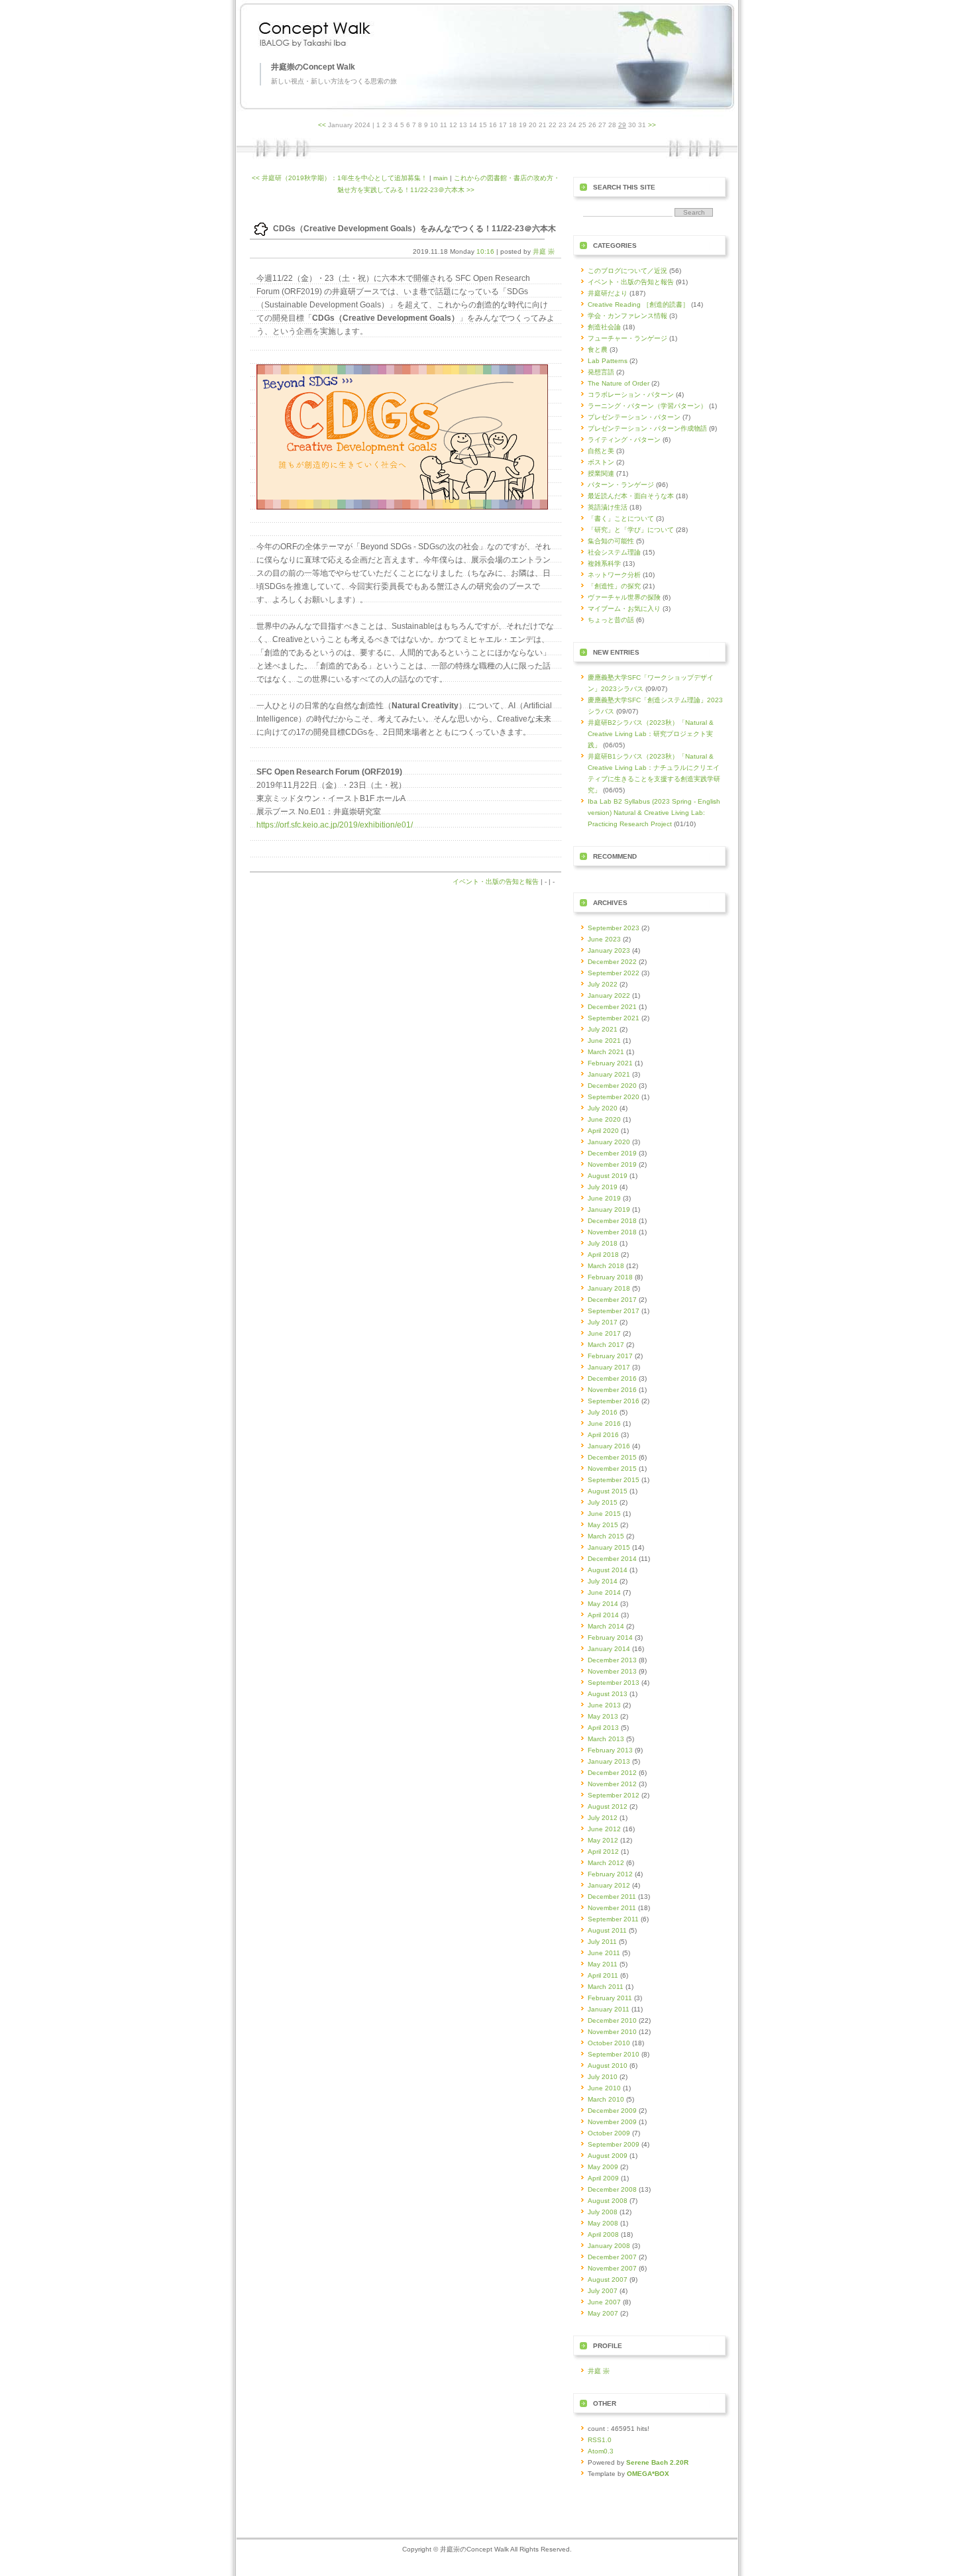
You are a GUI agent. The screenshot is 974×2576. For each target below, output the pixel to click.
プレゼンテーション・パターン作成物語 (647, 428)
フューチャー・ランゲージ (627, 338)
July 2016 (603, 1412)
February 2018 (610, 1277)
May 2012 (603, 1840)
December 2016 (612, 1378)
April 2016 (603, 1435)
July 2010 (603, 2077)
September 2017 (614, 1311)
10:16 (485, 251)
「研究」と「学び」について (631, 530)
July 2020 (603, 1108)
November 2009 (612, 2122)
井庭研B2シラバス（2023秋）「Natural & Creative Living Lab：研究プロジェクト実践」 (651, 734)
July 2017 (603, 1322)
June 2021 (604, 1041)
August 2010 (608, 2066)
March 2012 (606, 1863)
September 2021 (614, 1018)
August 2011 (607, 1930)
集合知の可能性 (611, 541)
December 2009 (612, 2111)
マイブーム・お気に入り (624, 609)
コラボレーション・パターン (631, 395)
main (441, 178)
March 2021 (606, 1052)
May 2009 (603, 2167)
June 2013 (604, 1705)
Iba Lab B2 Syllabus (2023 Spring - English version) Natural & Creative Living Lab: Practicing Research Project (654, 813)
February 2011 (610, 1998)
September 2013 (614, 1683)
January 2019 (609, 1209)
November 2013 (612, 1671)
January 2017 (609, 1367)
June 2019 (604, 1198)
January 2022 (609, 995)
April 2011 (603, 1975)
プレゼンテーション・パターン (634, 417)
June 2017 (604, 1333)
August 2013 (608, 1694)
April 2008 (603, 2234)
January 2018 (609, 1288)
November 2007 (612, 2268)
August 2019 (608, 1176)
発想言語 (601, 372)
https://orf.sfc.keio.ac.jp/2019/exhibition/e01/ (335, 825)
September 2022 (614, 973)
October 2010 (609, 2043)
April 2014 (603, 1615)
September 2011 (613, 1919)
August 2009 (608, 2156)
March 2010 (606, 2099)
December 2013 (612, 1660)
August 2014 (608, 1570)
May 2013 (603, 1716)
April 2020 (603, 1131)
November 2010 (612, 2032)
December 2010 (612, 2020)
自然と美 (601, 451)
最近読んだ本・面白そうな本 (631, 496)
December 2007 (612, 2257)
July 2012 (603, 1818)
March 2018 (606, 1266)
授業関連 (601, 473)
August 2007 (608, 2280)
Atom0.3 (601, 2451)
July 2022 (603, 984)
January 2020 (609, 1142)
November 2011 (612, 1908)
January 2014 (609, 1649)
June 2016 (604, 1423)
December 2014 (612, 1559)
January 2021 (609, 1074)
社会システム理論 (614, 552)
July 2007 (603, 2291)
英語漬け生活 (608, 507)
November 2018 (612, 1232)
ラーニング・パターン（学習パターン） (647, 406)
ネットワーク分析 (614, 575)
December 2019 (612, 1153)
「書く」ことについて (621, 518)
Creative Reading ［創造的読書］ (638, 304)
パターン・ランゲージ (621, 485)
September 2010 (614, 2054)
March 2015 (606, 1536)
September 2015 (614, 1480)
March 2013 (606, 1739)
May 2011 (603, 1964)
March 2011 (606, 1987)
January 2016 (609, 1446)
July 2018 (603, 1243)
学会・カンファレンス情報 (627, 316)
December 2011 (612, 1897)
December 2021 (612, 1007)
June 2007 (604, 2302)
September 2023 (614, 928)
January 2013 (609, 1761)
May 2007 (603, 2313)
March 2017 (606, 1345)
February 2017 (610, 1356)
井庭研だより (608, 293)
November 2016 (612, 1390)
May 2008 (603, 2223)
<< (322, 125)
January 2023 (609, 950)
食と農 (598, 349)
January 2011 (609, 2009)
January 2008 (609, 2246)
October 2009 (609, 2133)
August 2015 (608, 1491)
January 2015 (609, 1547)
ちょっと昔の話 (611, 620)
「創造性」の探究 (614, 586)
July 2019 (603, 1187)
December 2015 (612, 1457)
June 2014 (604, 1592)
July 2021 (603, 1029)
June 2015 (604, 1514)
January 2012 (609, 1885)
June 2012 (604, 1829)
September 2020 (614, 1097)
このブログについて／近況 (627, 271)
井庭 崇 (544, 251)
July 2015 (603, 1502)
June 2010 (604, 2088)
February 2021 (610, 1063)
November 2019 (612, 1164)
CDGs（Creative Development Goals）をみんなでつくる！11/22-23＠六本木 (414, 229)
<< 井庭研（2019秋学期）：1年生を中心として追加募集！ (340, 178)
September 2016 (614, 1401)
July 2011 (602, 1942)
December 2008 (612, 2189)
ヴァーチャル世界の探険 (624, 597)
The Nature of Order (619, 383)
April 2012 (603, 1851)
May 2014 (603, 1604)
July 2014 (603, 1581)
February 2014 (610, 1637)
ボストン (601, 462)
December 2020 (612, 1086)
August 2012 (608, 1806)
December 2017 (612, 1300)
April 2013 (603, 1728)
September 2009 (614, 2144)
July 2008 (603, 2212)
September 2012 (614, 1795)
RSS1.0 (600, 2440)
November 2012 (612, 1784)
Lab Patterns (608, 361)
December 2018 (612, 1221)
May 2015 (603, 1525)
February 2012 (610, 1874)
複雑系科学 (604, 563)
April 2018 (603, 1255)
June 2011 (604, 1953)
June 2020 (604, 1119)
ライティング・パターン (624, 440)
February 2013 (610, 1750)
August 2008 (608, 2201)
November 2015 (612, 1469)
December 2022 (612, 962)
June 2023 (604, 939)
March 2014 (606, 1626)
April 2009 (603, 2178)
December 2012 (612, 1773)
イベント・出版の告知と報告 (496, 882)
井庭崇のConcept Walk (313, 67)
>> (652, 125)
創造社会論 (604, 327)
